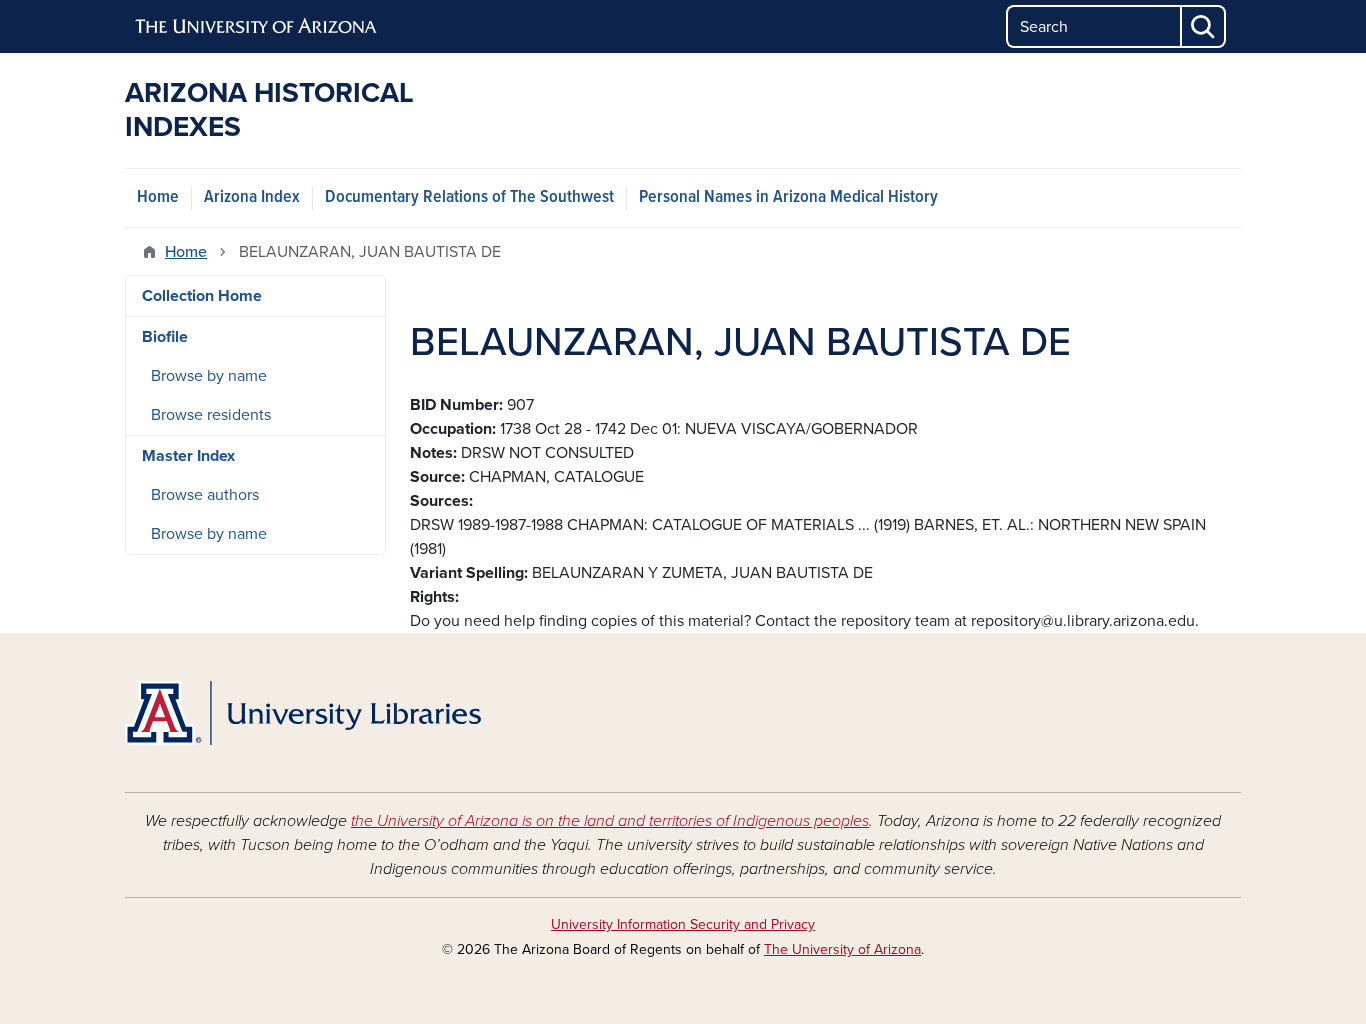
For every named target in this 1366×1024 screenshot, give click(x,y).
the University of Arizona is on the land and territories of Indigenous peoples (610, 821)
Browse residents (211, 415)
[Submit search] (1204, 26)
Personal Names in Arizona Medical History (788, 197)
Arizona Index (252, 197)
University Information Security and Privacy (683, 924)
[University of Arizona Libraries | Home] (303, 713)
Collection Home (202, 296)
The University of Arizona (842, 949)
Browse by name (209, 376)
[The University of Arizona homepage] (257, 27)
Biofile (165, 337)
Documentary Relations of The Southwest (469, 197)
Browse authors (205, 495)
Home (158, 197)
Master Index (188, 456)
